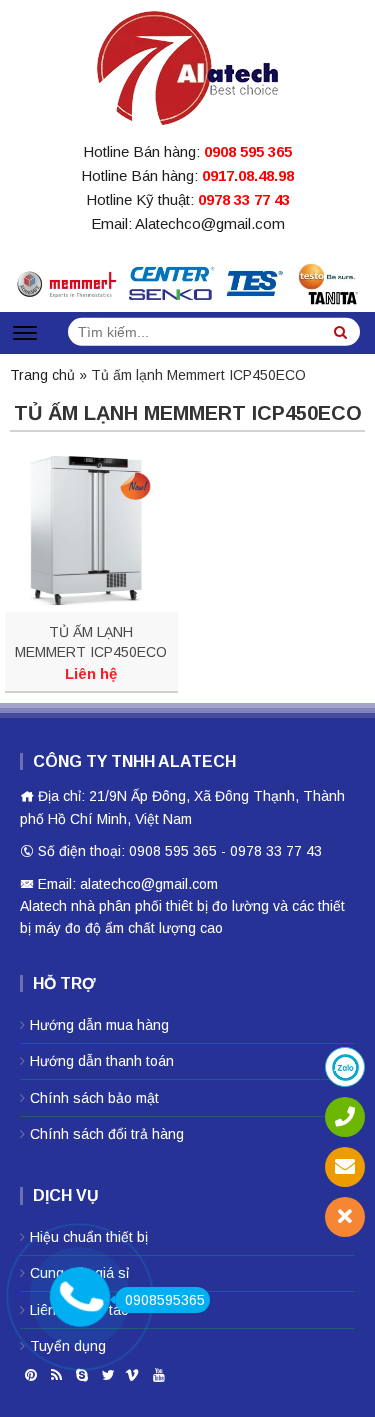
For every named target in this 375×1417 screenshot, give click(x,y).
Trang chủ (42, 375)
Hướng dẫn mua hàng (99, 1025)
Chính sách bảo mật (94, 1098)
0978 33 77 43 (244, 199)
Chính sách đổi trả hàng (107, 1134)
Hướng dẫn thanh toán (102, 1061)
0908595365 (165, 1300)
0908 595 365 (248, 151)
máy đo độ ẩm (79, 928)
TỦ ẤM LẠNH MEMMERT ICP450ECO (91, 642)
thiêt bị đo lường (217, 906)
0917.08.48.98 (248, 175)
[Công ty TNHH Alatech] (187, 63)
